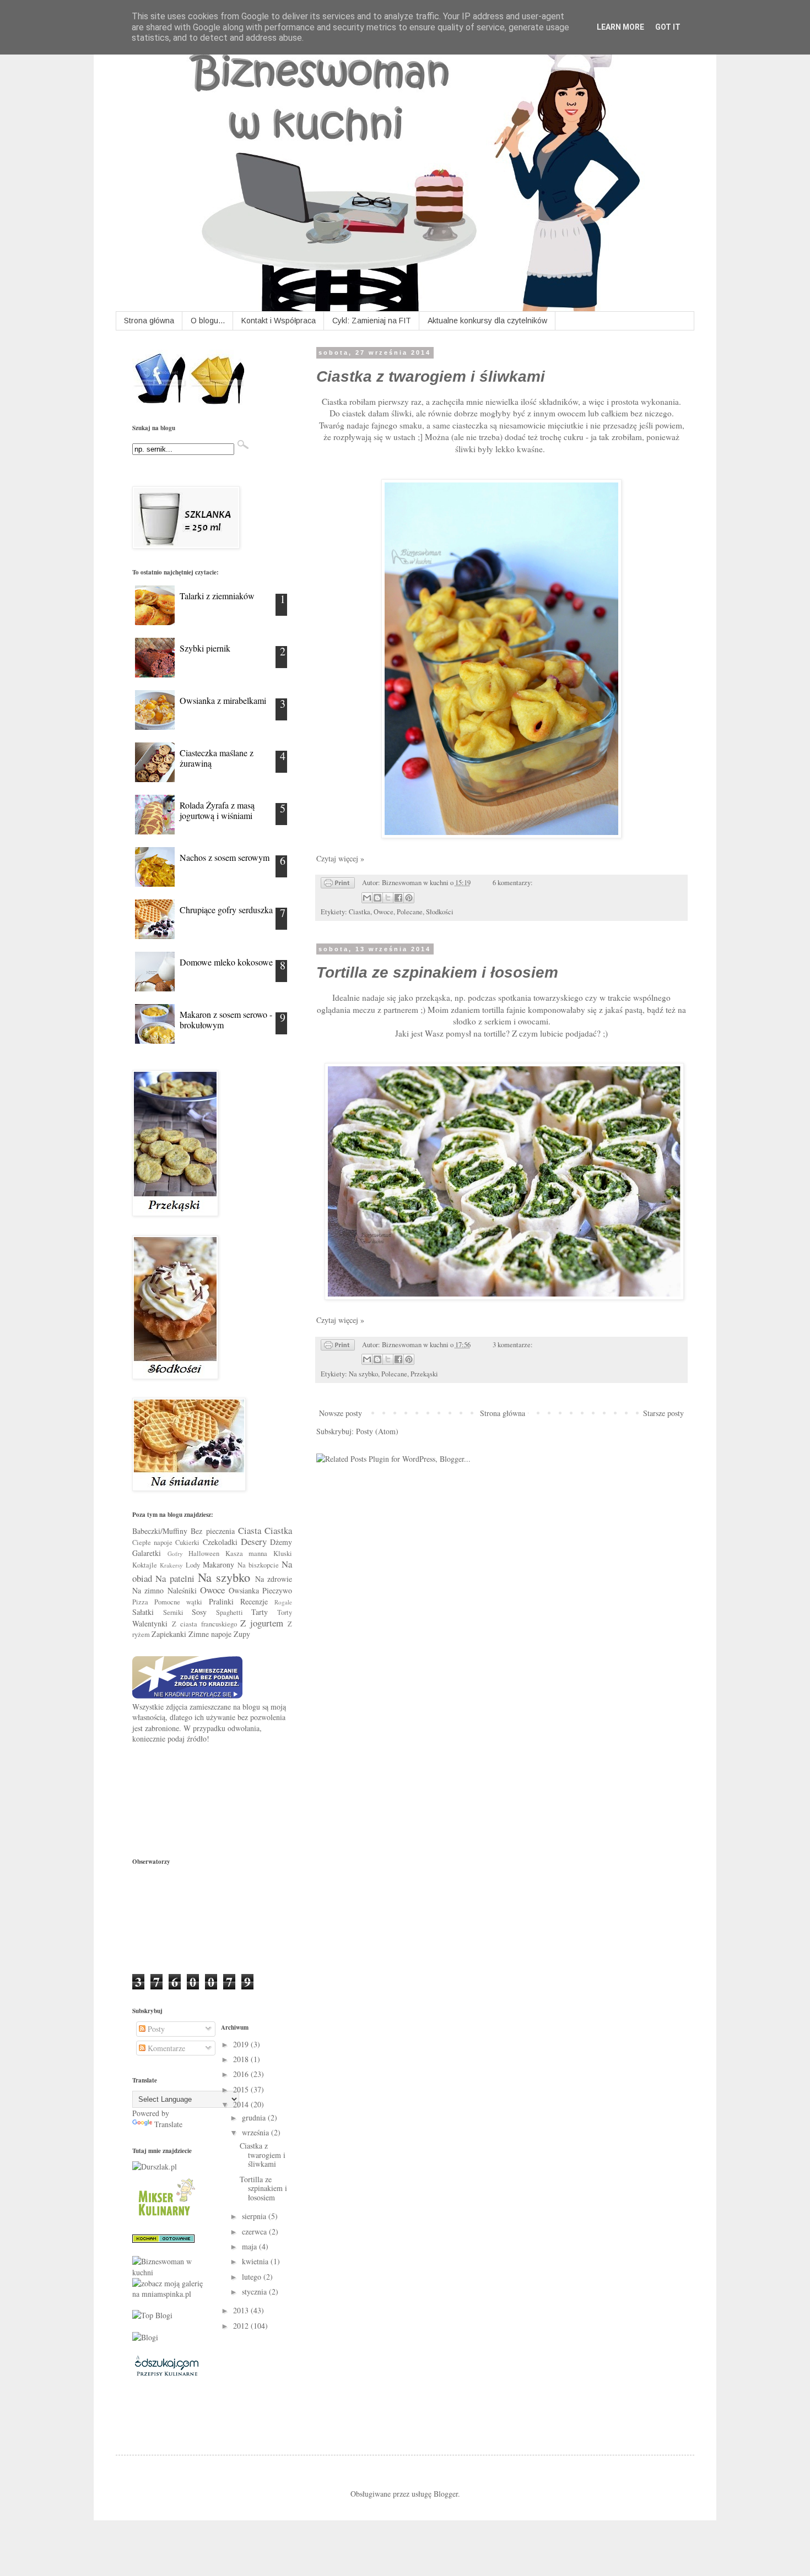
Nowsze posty (341, 1413)
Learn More (620, 27)
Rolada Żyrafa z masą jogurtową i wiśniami (217, 810)
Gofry (175, 1553)
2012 (242, 2326)
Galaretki (147, 1553)
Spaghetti (229, 1612)
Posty (155, 2029)
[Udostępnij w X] (388, 898)
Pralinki (221, 1601)
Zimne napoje (210, 1634)
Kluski (283, 1553)
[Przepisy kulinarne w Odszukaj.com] (167, 2375)
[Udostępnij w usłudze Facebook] (398, 898)
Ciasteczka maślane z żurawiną (217, 758)
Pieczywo (277, 1590)
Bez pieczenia (212, 1531)
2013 (242, 2310)
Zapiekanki (169, 1634)
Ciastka (360, 912)
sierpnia (255, 2216)
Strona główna (149, 321)
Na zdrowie (274, 1579)
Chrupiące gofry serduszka (226, 910)
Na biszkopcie (258, 1565)
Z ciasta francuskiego (204, 1624)
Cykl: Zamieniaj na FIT (372, 321)
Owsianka (244, 1590)
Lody (193, 1565)
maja (250, 2246)
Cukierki (187, 1542)
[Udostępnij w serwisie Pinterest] (409, 898)
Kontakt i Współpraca (279, 321)
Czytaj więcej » (340, 858)
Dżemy (281, 1542)
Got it (668, 27)
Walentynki (150, 1623)
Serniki (173, 1612)
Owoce (384, 912)
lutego (253, 2277)
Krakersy (171, 1565)
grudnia (255, 2117)
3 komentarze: (513, 1345)
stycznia (255, 2292)
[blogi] (145, 2337)
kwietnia (256, 2261)
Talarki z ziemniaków (217, 596)
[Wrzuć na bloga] (377, 898)
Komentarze (165, 2048)
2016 (242, 2074)
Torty (285, 1612)
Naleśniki (182, 1590)
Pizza (140, 1602)
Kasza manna (247, 1553)
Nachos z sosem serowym (225, 857)
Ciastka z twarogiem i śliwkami (431, 376)
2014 (242, 2104)
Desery (254, 1541)
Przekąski (424, 1374)
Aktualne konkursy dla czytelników (487, 321)
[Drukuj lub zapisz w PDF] (338, 885)
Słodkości (440, 912)
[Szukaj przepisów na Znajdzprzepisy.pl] (152, 2315)
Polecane (410, 912)
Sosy (199, 1612)
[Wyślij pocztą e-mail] (367, 898)
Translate (168, 2124)
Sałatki (143, 1612)
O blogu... (208, 321)
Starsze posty (663, 1413)
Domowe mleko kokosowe (226, 962)
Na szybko (363, 1374)
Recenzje (254, 1601)
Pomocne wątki (178, 1602)
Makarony (218, 1564)
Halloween (204, 1553)
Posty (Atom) (377, 1431)
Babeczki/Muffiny (160, 1531)
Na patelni (175, 1578)
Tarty (260, 1612)
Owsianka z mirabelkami (223, 700)
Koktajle (145, 1565)
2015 (242, 2089)
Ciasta (250, 1530)
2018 (242, 2059)
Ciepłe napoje (152, 1542)
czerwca (255, 2231)
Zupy (242, 1634)
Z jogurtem (262, 1623)
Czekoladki (220, 1542)
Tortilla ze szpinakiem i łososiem (437, 972)
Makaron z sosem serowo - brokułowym (226, 1019)
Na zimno (148, 1590)
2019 (242, 2044)
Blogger (446, 2494)
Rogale (283, 1602)
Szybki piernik (205, 648)
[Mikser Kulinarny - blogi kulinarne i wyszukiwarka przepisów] (165, 2218)
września (256, 2132)
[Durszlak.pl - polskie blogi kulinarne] (155, 2166)
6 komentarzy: (513, 883)
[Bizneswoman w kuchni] (168, 2272)
